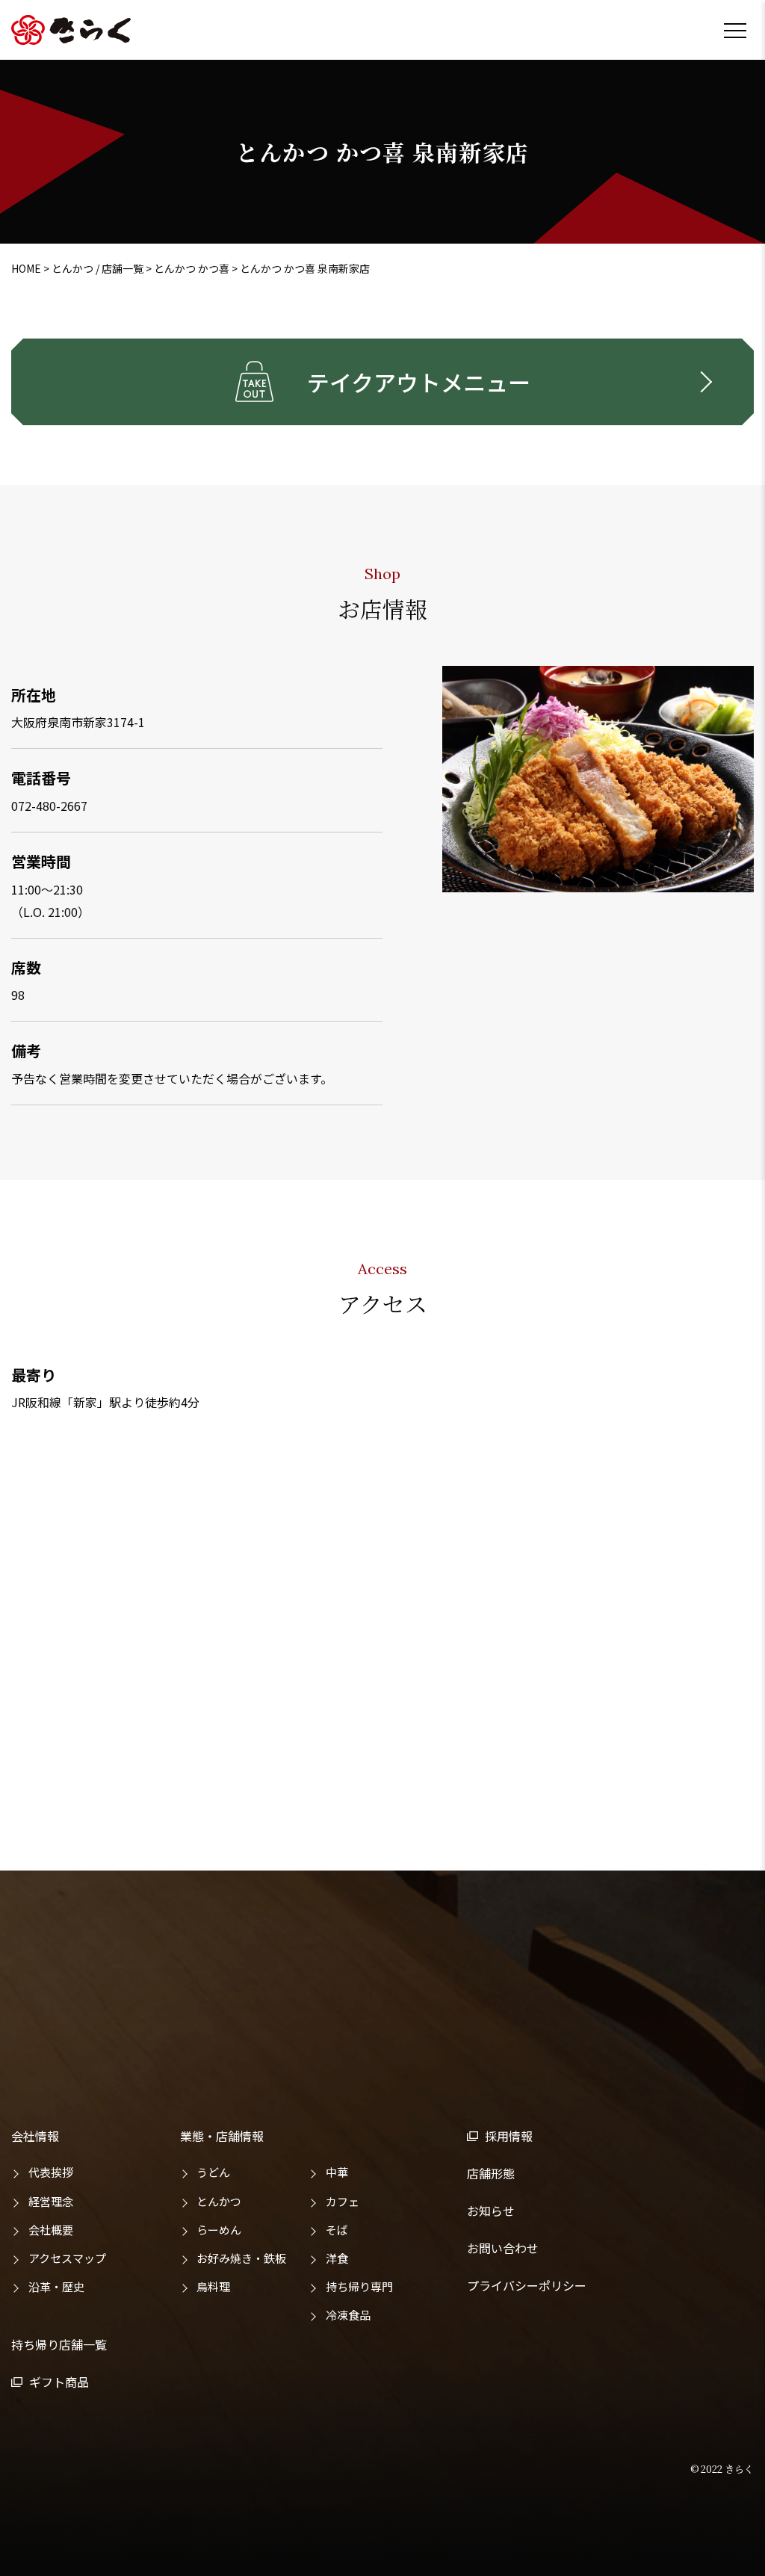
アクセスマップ (67, 2258)
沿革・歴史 (56, 2286)
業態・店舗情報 (222, 2136)
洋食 (337, 2258)
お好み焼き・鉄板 (241, 2258)
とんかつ (219, 2201)
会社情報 (35, 2136)
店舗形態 (491, 2173)
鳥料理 (213, 2286)
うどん (213, 2172)
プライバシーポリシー (527, 2285)
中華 (337, 2172)
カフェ (343, 2201)
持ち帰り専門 (359, 2286)
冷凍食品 (348, 2315)
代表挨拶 (51, 2172)
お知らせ (491, 2211)
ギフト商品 (59, 2382)
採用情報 (509, 2136)
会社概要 (51, 2230)
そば (337, 2230)
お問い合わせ (503, 2248)
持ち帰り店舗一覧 (59, 2344)
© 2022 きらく (722, 2469)
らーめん (219, 2230)
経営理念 (51, 2201)
